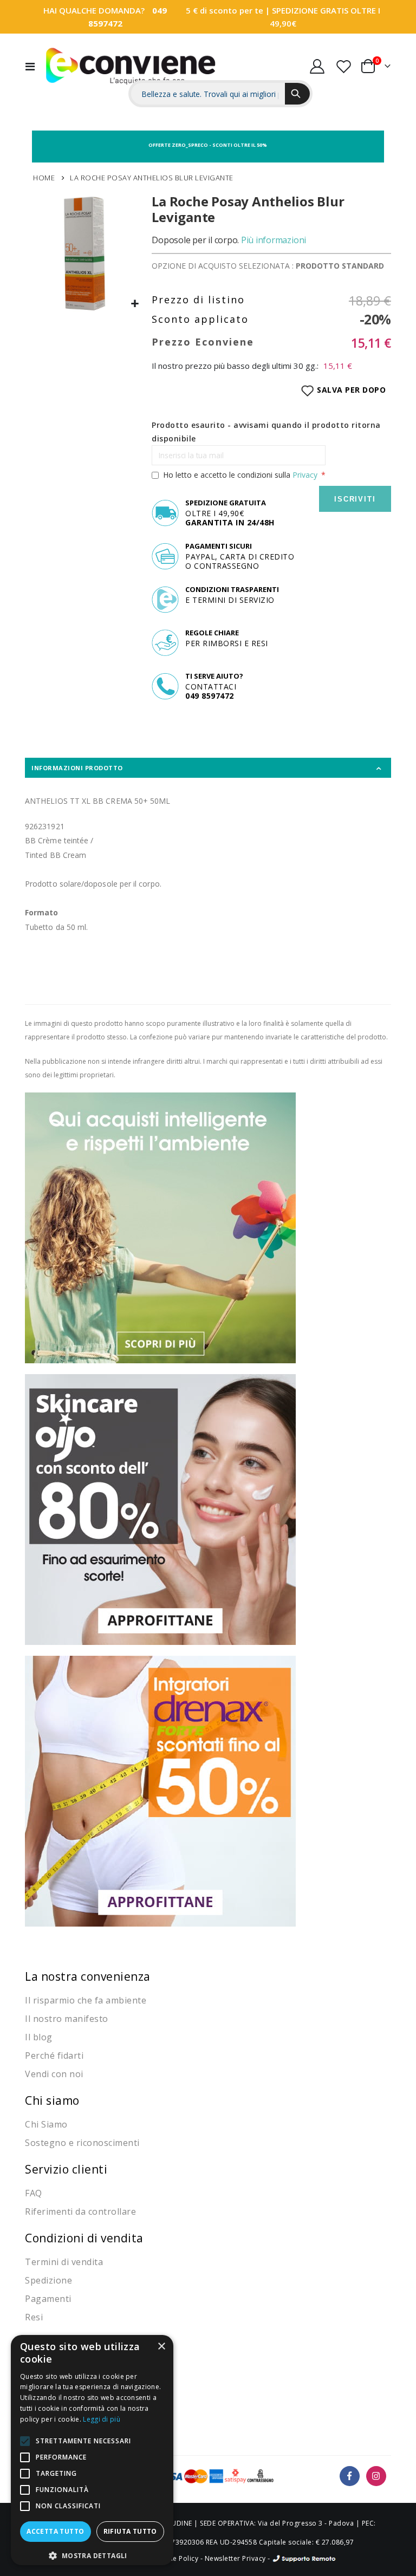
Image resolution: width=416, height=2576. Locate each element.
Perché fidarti (54, 2055)
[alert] (92, 2450)
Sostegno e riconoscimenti (82, 2143)
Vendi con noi (54, 2074)
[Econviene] (131, 66)
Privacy (305, 475)
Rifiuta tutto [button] (130, 2531)
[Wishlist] (343, 66)
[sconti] (160, 1790)
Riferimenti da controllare (80, 2211)
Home (44, 178)
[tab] (208, 768)
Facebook (350, 2476)
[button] (135, 304)
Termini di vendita (64, 2262)
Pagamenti (48, 2299)
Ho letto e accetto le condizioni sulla (240, 475)
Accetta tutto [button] (55, 2531)
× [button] (161, 2347)
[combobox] (208, 94)
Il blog (39, 2037)
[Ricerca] (297, 94)
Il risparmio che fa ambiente (86, 2000)
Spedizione (48, 2280)
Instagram (376, 2476)
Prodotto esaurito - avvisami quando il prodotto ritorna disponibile (266, 432)
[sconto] (160, 1509)
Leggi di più (102, 2419)
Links (369, 43)
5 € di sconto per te (225, 10)
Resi (34, 2317)
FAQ (34, 2193)
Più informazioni (274, 240)
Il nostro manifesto (67, 2019)
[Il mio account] (317, 66)
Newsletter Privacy (235, 2558)
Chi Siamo (46, 2124)
